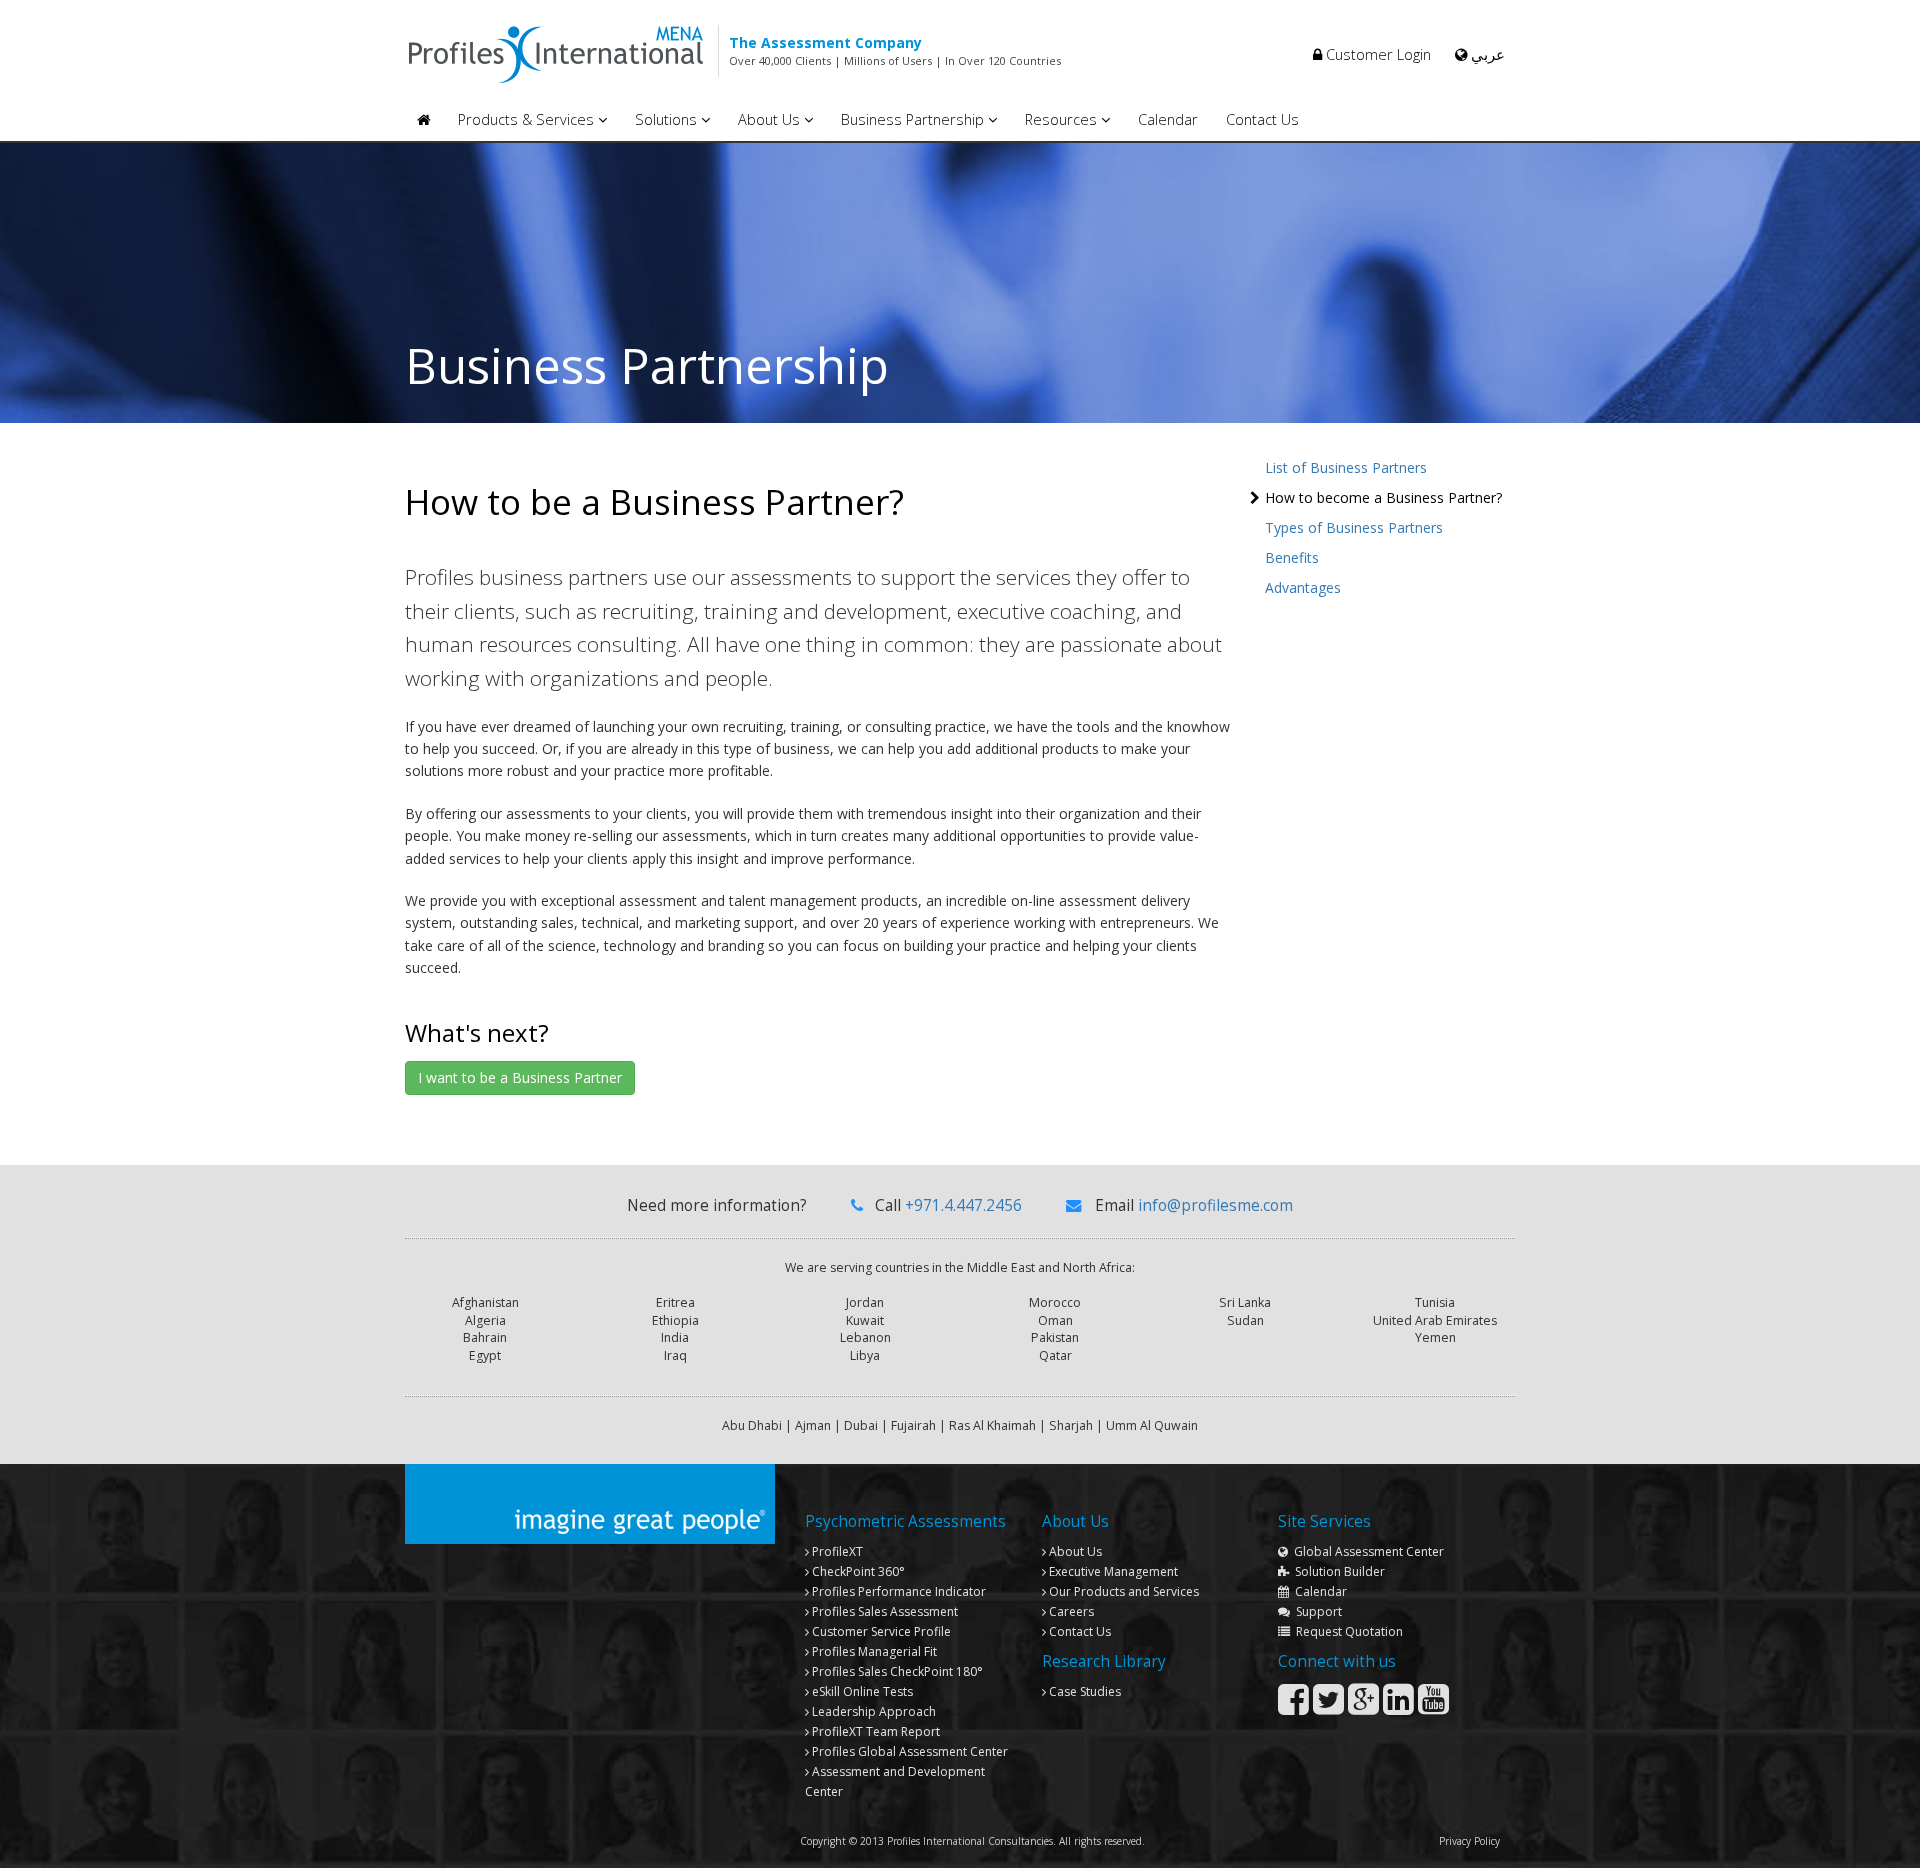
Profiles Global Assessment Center (908, 1751)
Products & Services (528, 119)
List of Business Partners (1346, 467)
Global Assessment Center (1366, 1551)
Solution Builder (1337, 1571)
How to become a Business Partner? (1383, 497)
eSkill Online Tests (861, 1691)
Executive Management (1112, 1571)
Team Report (876, 1731)
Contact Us (1262, 119)
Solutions (668, 119)
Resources (1063, 119)
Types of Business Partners (1354, 527)
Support (1316, 1611)
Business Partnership (914, 119)
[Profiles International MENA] (423, 120)
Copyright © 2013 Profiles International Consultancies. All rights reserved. (972, 1841)
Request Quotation (1346, 1631)
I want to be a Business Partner (520, 1077)
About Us (771, 119)
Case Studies (1083, 1691)
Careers (1070, 1611)
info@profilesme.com (1215, 1205)
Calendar (1168, 119)
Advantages (1303, 587)
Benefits (1292, 557)
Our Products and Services (1122, 1591)
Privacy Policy (1469, 1841)
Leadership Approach (872, 1711)
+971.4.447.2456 (963, 1205)
